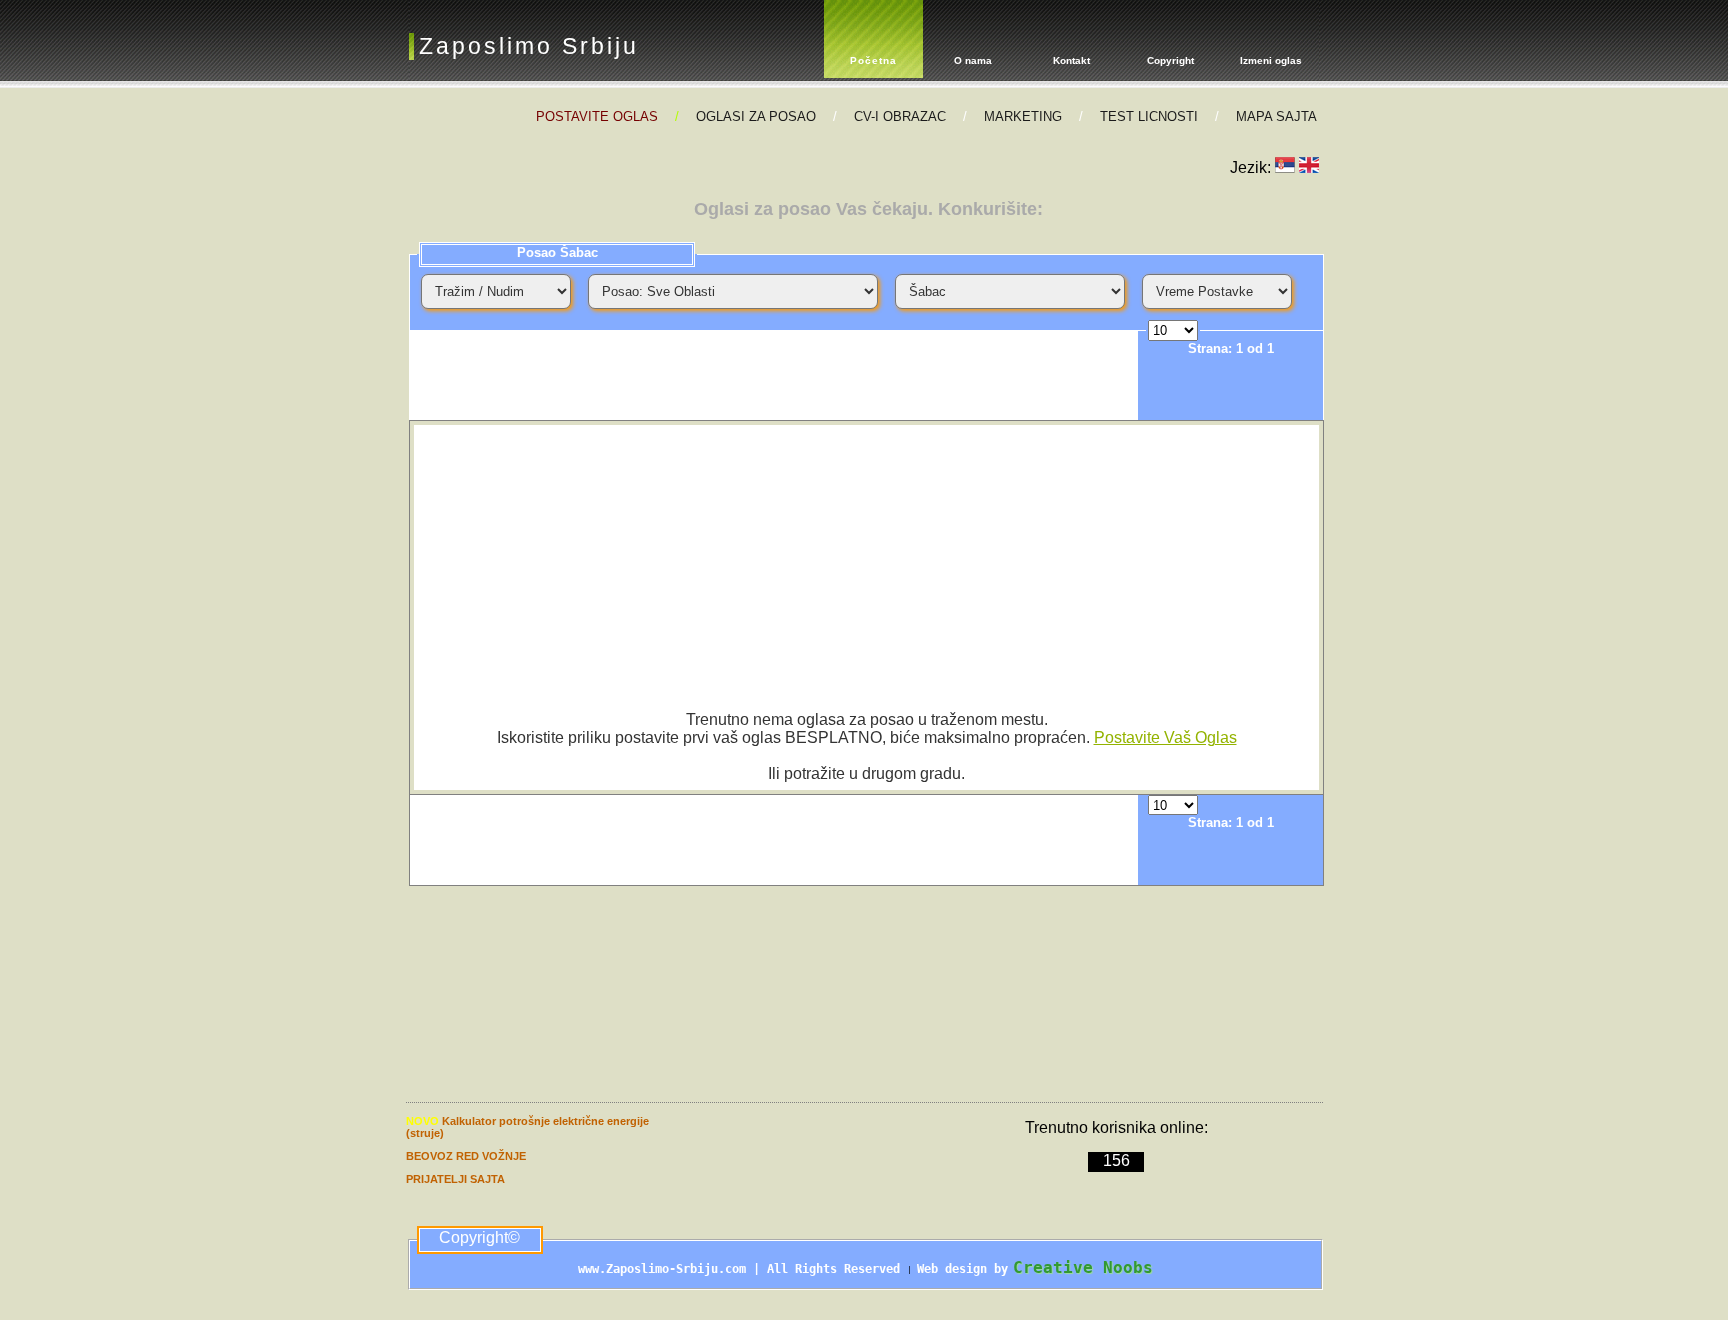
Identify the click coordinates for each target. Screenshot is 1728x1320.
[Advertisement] (774, 375)
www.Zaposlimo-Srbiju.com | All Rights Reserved (742, 1269)
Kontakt (1071, 60)
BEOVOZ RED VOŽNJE (466, 1156)
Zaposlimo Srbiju (529, 46)
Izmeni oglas (1271, 60)
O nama (973, 60)
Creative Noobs (1083, 1267)
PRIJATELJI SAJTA (455, 1179)
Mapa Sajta (1276, 116)
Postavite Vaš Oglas (1165, 737)
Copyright (1170, 60)
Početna (873, 60)
